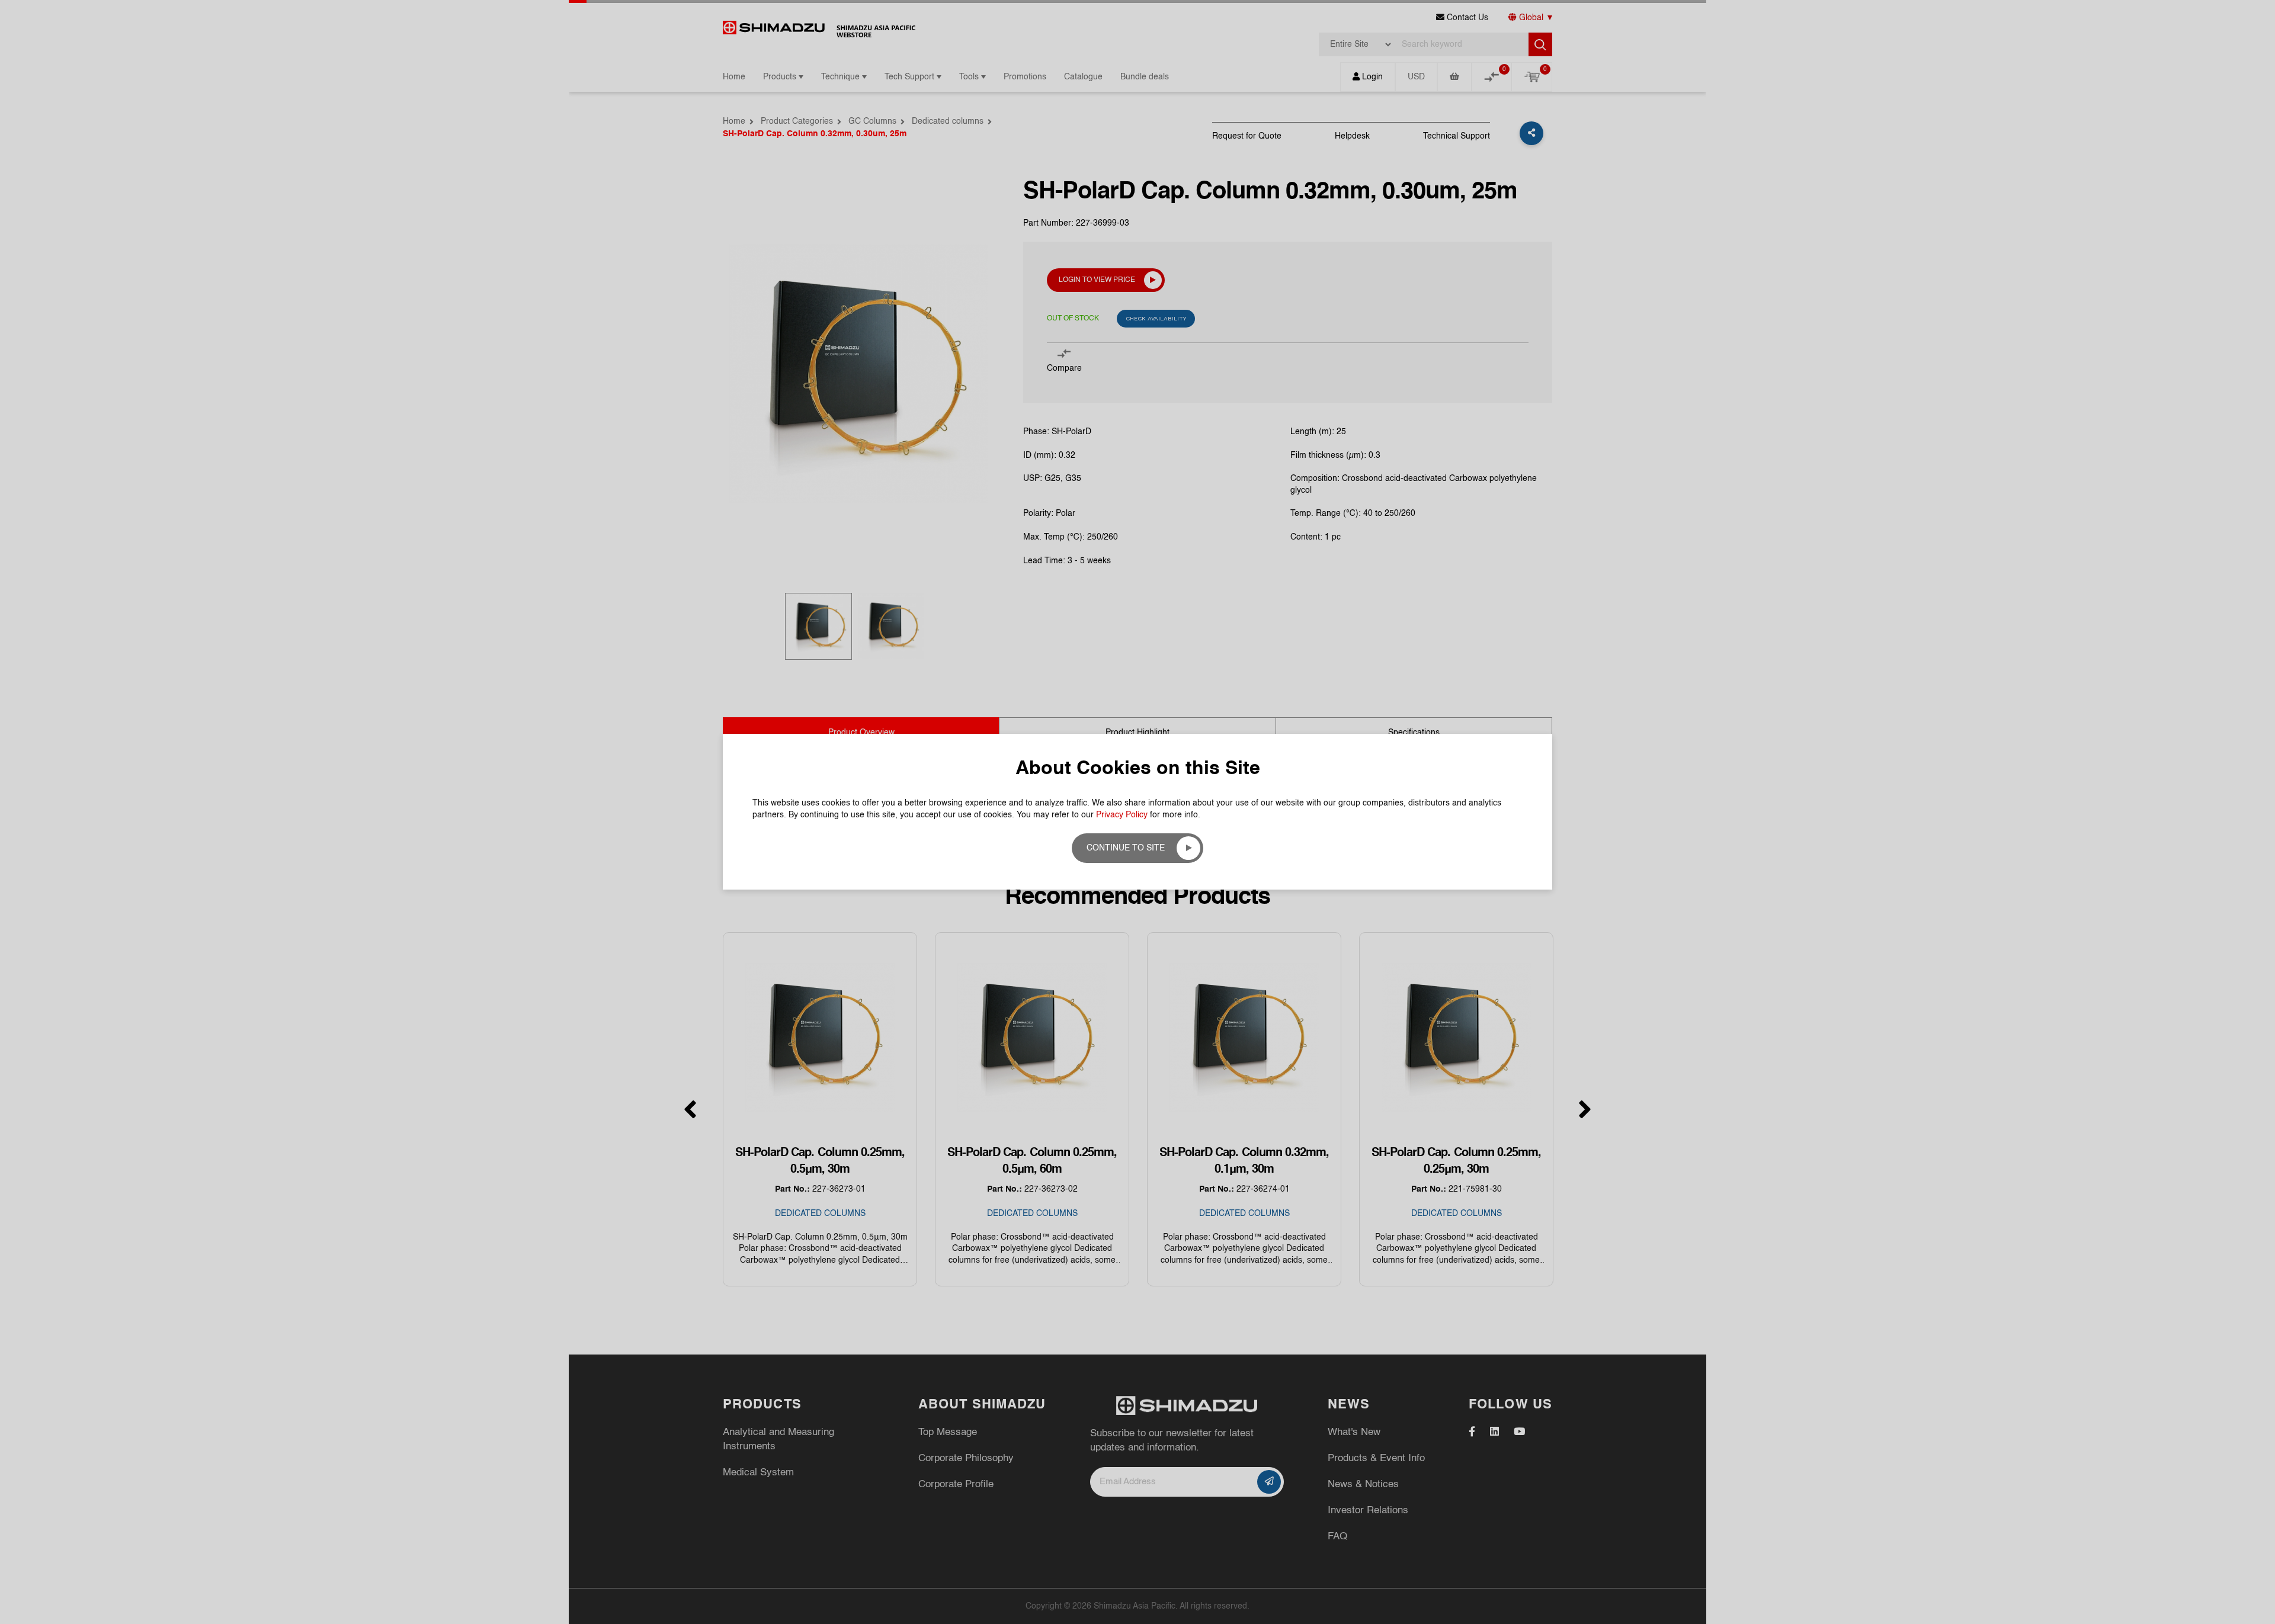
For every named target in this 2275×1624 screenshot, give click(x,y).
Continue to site (1126, 848)
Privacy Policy (1122, 815)
